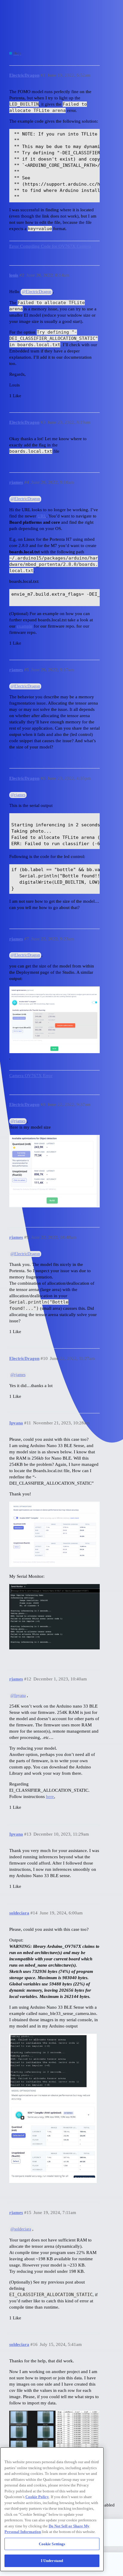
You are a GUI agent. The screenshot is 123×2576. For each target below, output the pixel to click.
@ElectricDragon (37, 292)
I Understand (52, 2561)
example (25, 626)
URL (42, 516)
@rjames (18, 795)
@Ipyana (18, 1695)
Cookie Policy (37, 2497)
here (50, 1797)
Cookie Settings (52, 2544)
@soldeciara (21, 2229)
